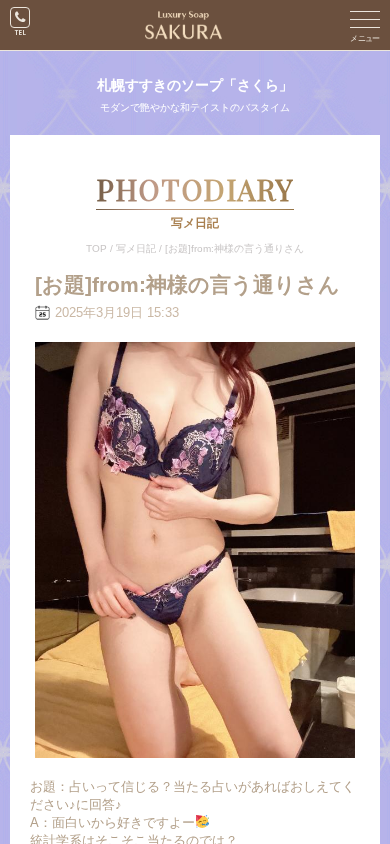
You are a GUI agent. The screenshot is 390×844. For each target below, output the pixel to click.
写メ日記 (136, 248)
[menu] (365, 25)
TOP (96, 248)
